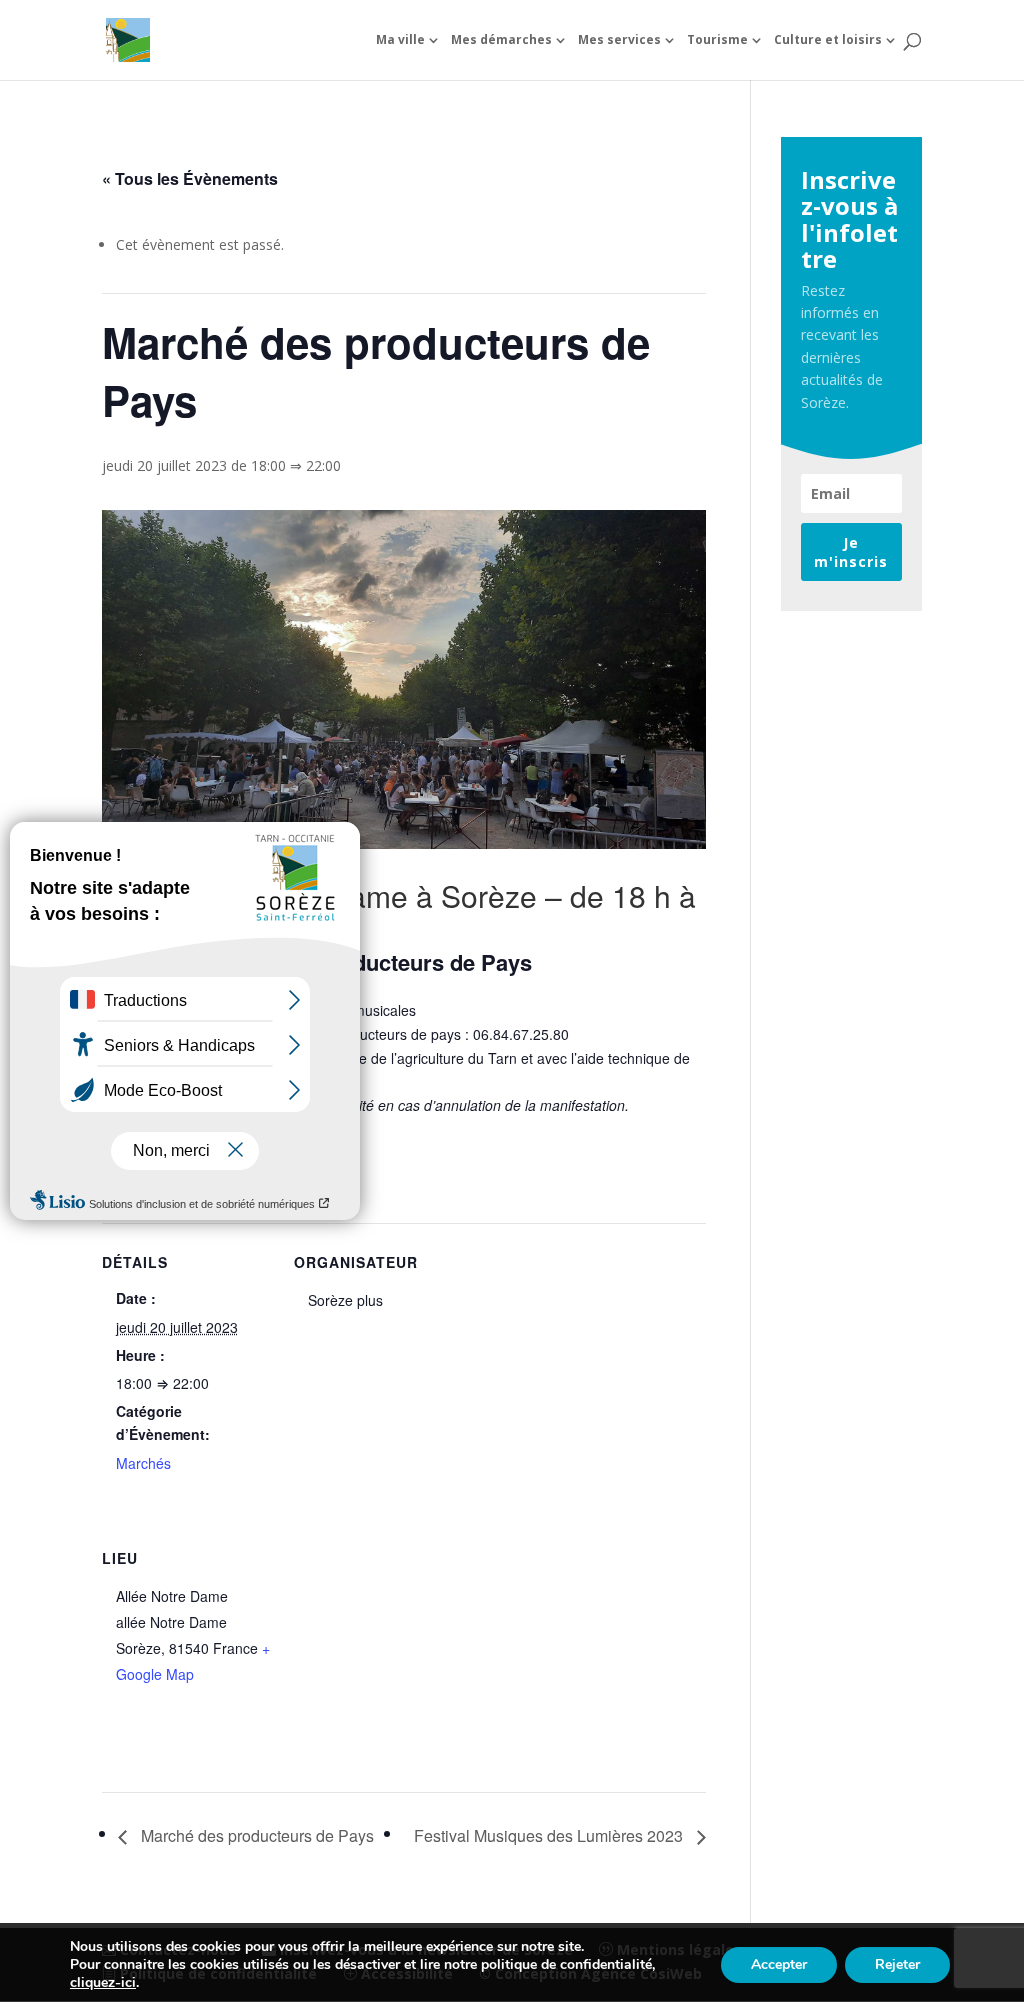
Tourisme (717, 40)
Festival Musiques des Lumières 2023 (550, 1835)
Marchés (143, 1463)
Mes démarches (501, 40)
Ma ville (400, 40)
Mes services (619, 40)
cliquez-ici (103, 1983)
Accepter (779, 1964)
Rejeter (897, 1964)
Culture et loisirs (828, 40)
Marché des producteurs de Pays (255, 1835)
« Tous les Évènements (190, 178)
